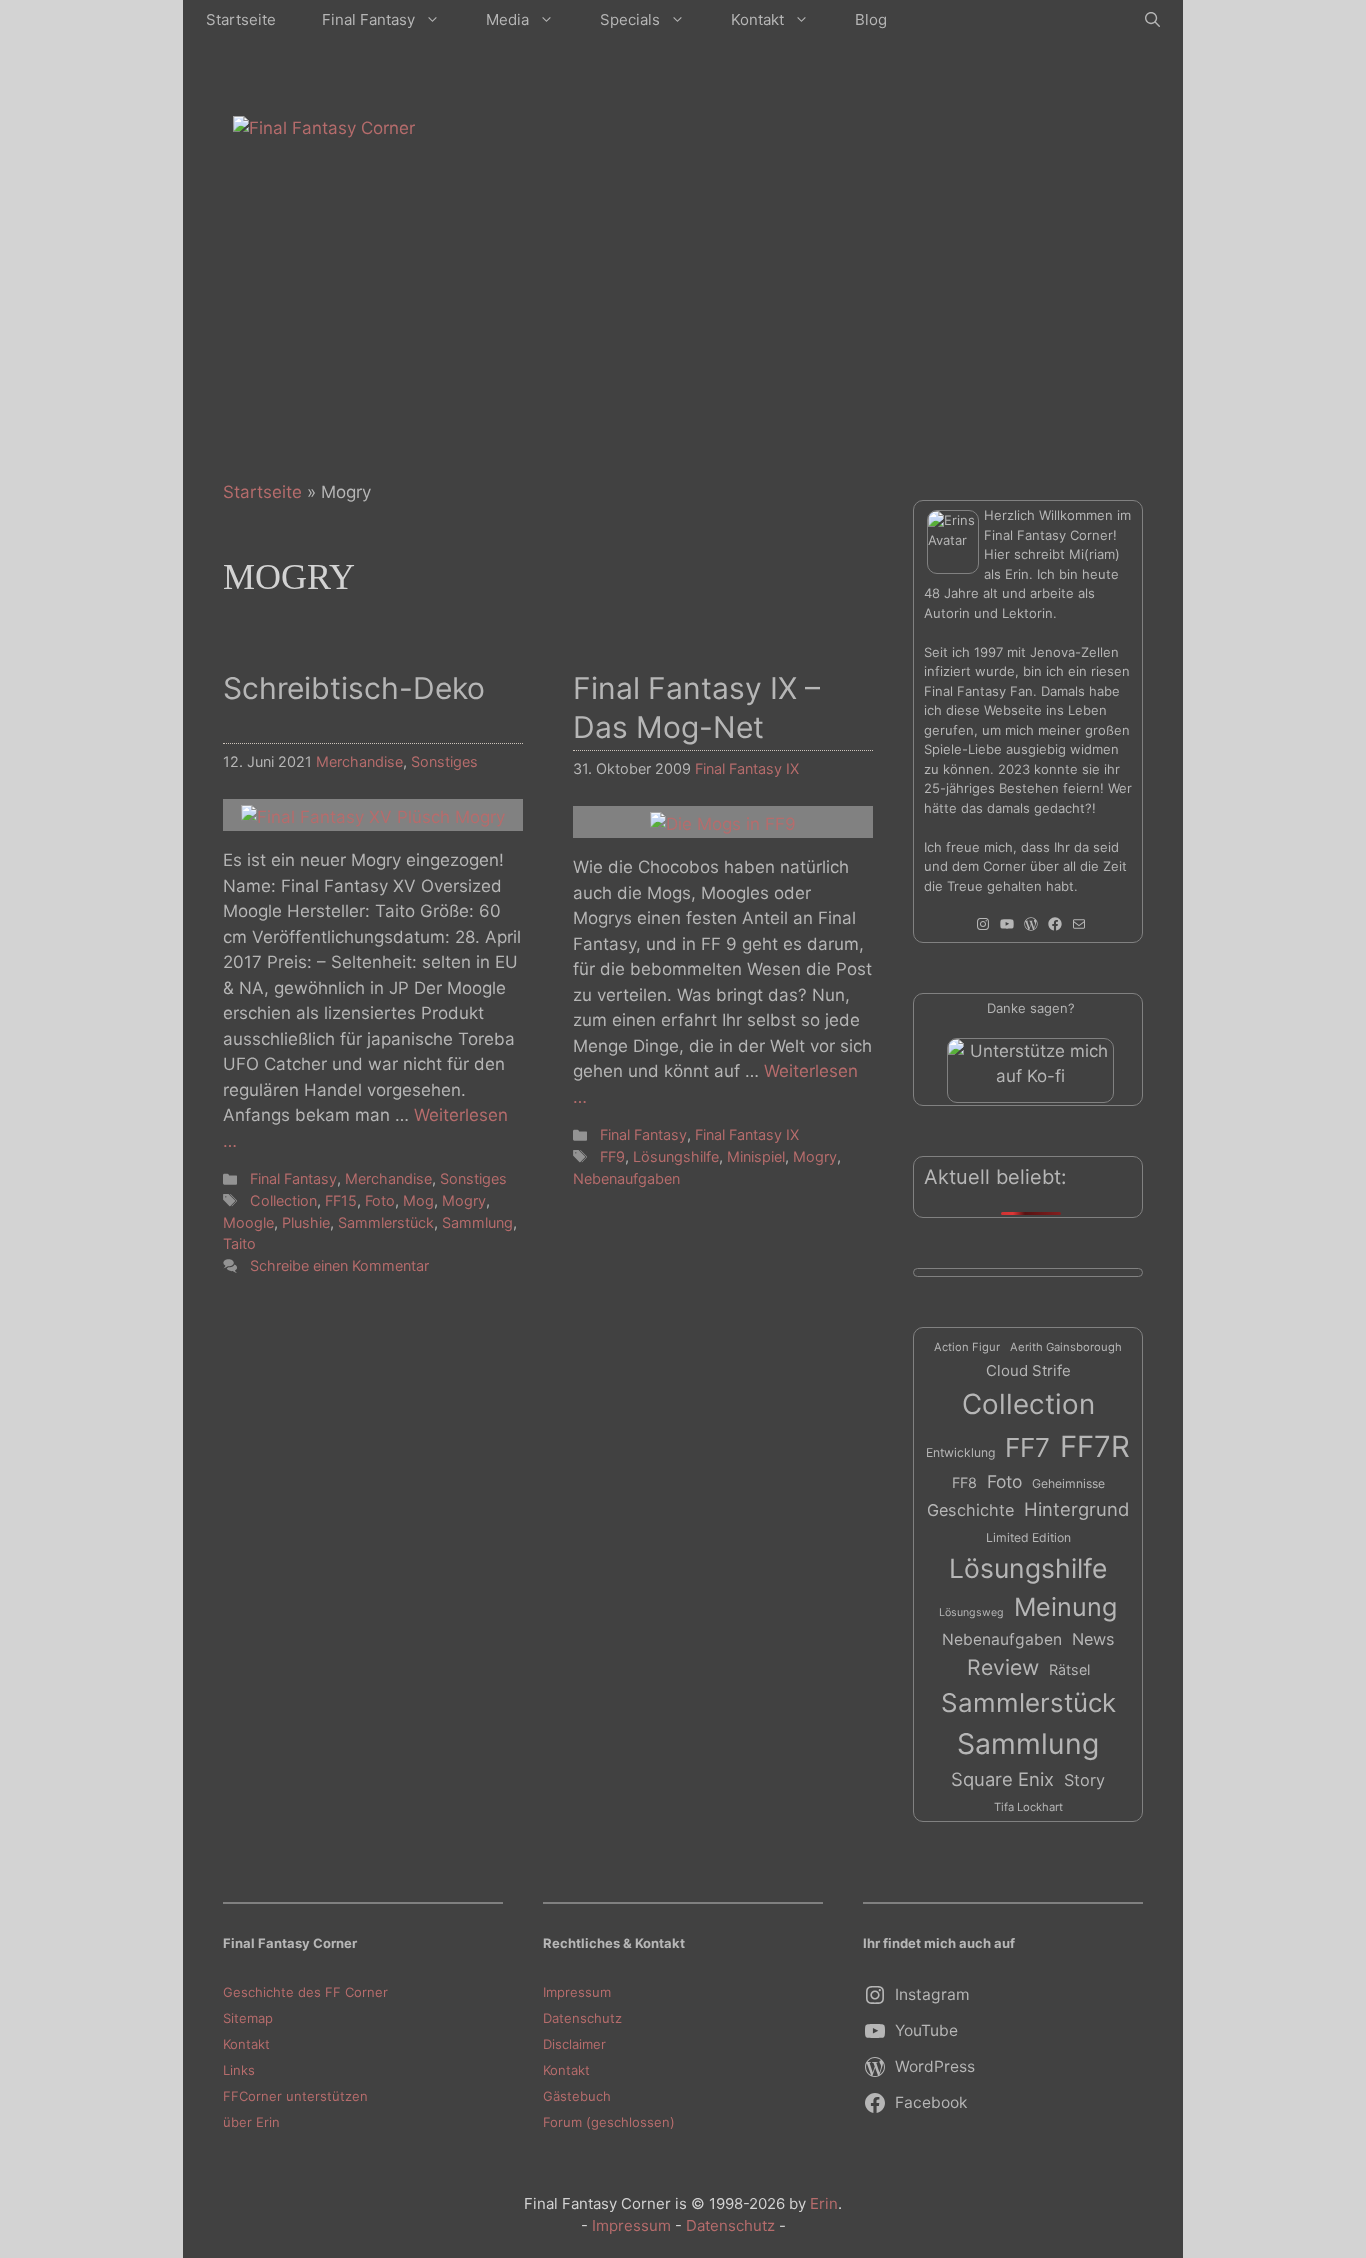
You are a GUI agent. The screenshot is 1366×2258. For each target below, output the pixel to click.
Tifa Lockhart (1028, 1807)
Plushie (306, 1222)
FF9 (612, 1156)
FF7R (1095, 1446)
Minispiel (756, 1156)
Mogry (464, 1200)
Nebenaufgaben (626, 1178)
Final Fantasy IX (747, 768)
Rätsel (1069, 1669)
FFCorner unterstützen (295, 2096)
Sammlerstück (386, 1222)
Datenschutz (582, 2018)
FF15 (341, 1200)
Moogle (248, 1222)
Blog (871, 19)
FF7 (1027, 1447)
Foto (380, 1200)
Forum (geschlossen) (609, 2122)
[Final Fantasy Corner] (324, 127)
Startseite (241, 19)
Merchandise (359, 761)
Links (239, 2070)
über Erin (251, 2122)
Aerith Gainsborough (1066, 1347)
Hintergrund (1076, 1509)
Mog (418, 1200)
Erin (824, 2203)
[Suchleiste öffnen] (1152, 20)
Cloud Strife (1028, 1370)
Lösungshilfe (676, 1156)
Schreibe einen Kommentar (339, 1265)
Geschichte (970, 1510)
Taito (239, 1243)
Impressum (577, 1992)
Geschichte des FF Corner (305, 1992)
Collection (283, 1200)
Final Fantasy (368, 19)
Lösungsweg (971, 1612)
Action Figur (967, 1347)
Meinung (1065, 1607)
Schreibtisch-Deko (354, 688)
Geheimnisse (1068, 1483)
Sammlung (477, 1222)
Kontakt (757, 19)
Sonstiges (444, 761)
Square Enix (1002, 1779)
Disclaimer (574, 2044)
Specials (630, 19)
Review (1003, 1667)
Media (507, 19)
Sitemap (248, 2018)
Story (1084, 1780)
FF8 (964, 1482)
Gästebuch (577, 2096)
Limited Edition (1028, 1537)
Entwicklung (960, 1452)
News (1093, 1639)
